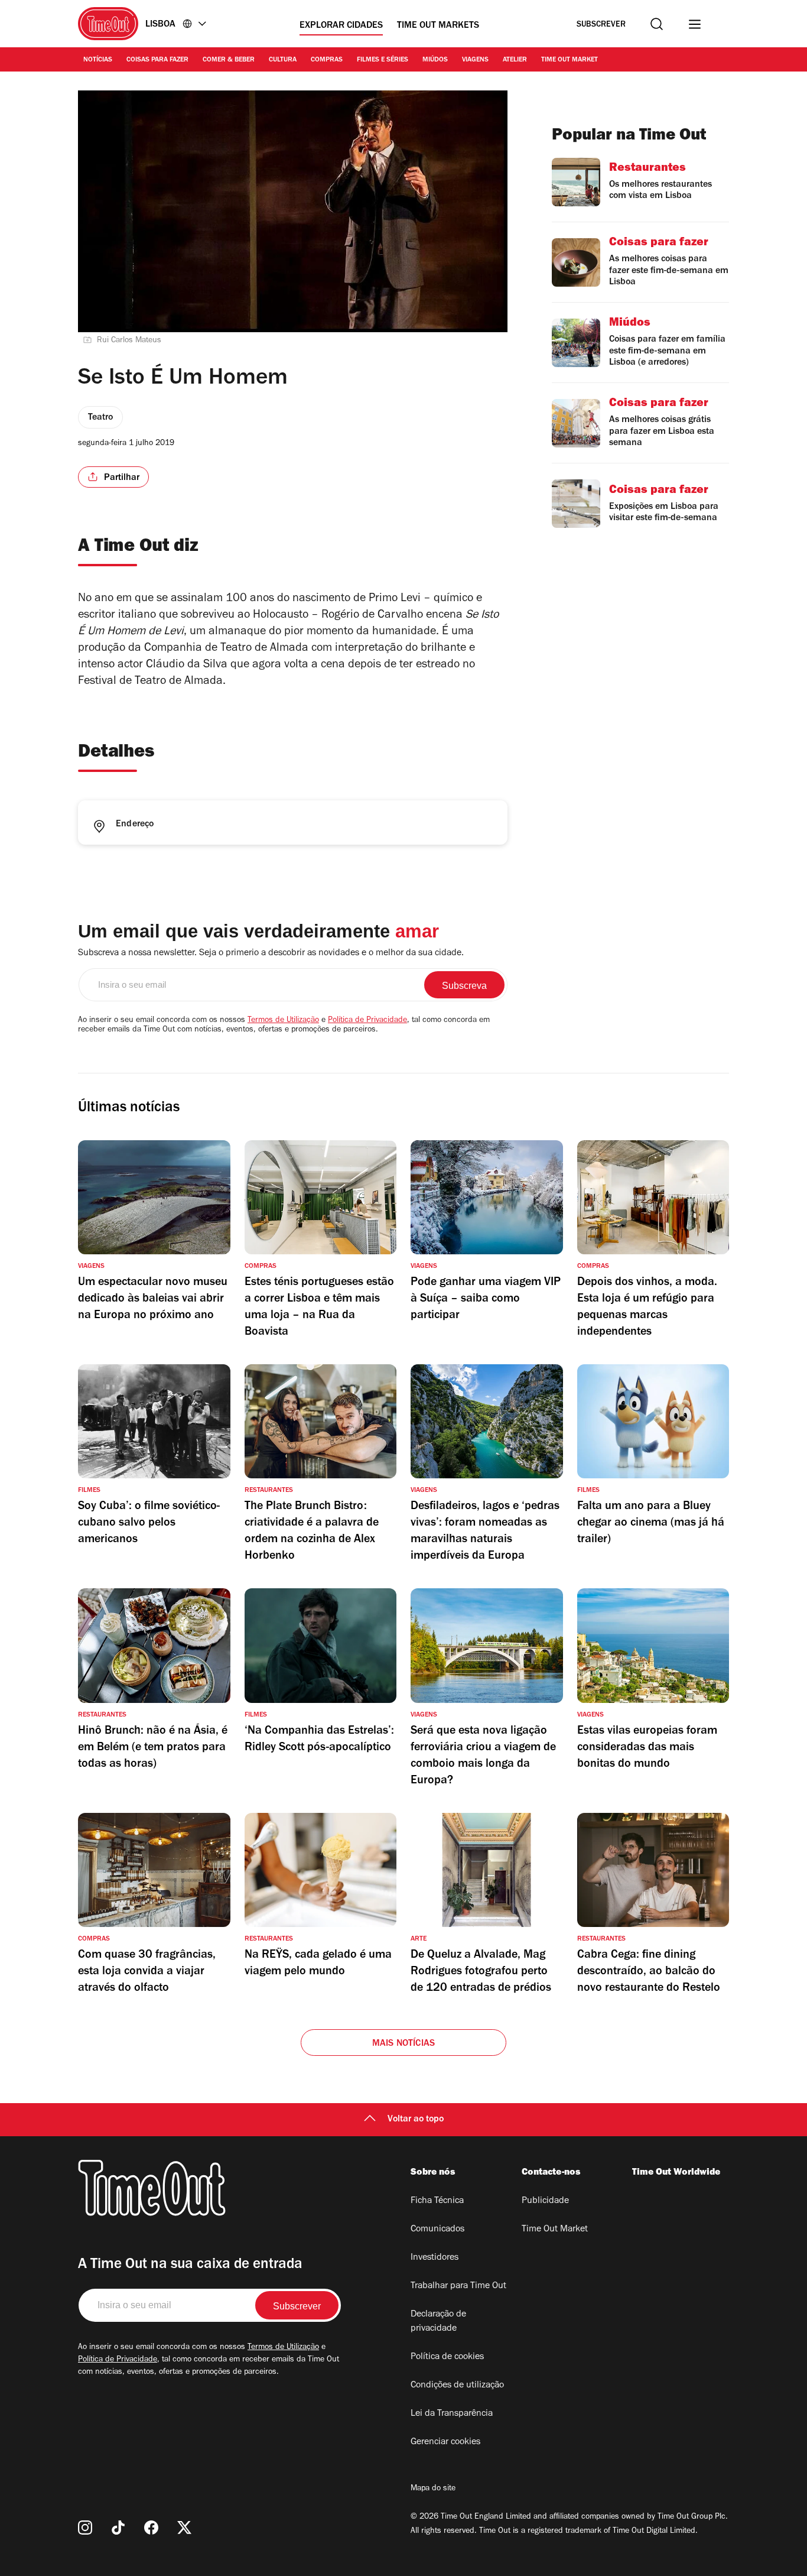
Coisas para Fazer (157, 60)
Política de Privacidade (367, 1021)
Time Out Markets (438, 26)
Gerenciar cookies (445, 2442)
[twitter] (184, 2528)
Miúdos (435, 60)
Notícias (98, 60)
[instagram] (85, 2528)
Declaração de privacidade (438, 2322)
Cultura (283, 60)
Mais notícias (404, 2044)
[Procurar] (657, 24)
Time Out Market (570, 60)
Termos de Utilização (283, 1021)
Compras (327, 60)
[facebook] (151, 2528)
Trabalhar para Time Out (458, 2286)
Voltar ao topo (416, 2120)
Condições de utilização (457, 2386)
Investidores (435, 2258)
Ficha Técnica (437, 2201)
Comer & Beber (229, 60)
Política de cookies (447, 2357)
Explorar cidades (341, 26)
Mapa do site (433, 2489)
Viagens (475, 60)
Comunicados (437, 2230)
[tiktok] (118, 2528)
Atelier (515, 60)
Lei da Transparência (452, 2414)
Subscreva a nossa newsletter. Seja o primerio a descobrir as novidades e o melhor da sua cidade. (271, 953)
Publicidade (545, 2201)
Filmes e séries (383, 60)
